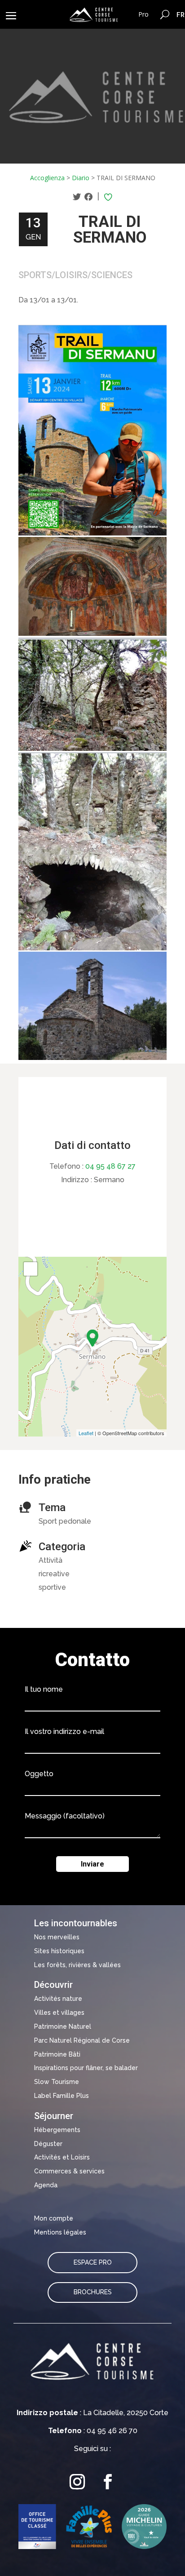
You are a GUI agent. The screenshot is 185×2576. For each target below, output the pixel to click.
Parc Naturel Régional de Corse (82, 2040)
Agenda (46, 2185)
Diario (81, 178)
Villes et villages (59, 2013)
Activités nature (58, 1999)
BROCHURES (93, 2292)
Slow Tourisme (57, 2082)
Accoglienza (47, 178)
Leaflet (86, 1433)
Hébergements (57, 2130)
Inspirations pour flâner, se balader (86, 2068)
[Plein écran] (31, 1269)
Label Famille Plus (62, 2096)
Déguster (48, 2144)
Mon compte (54, 2218)
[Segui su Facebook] (108, 2482)
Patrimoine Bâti (57, 2054)
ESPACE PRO (93, 2262)
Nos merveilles (57, 1937)
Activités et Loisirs (62, 2157)
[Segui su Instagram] (77, 2482)
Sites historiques (59, 1951)
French (181, 14)
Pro (143, 14)
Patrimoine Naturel (63, 2026)
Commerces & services (69, 2171)
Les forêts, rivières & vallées (77, 1965)
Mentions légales (60, 2232)
